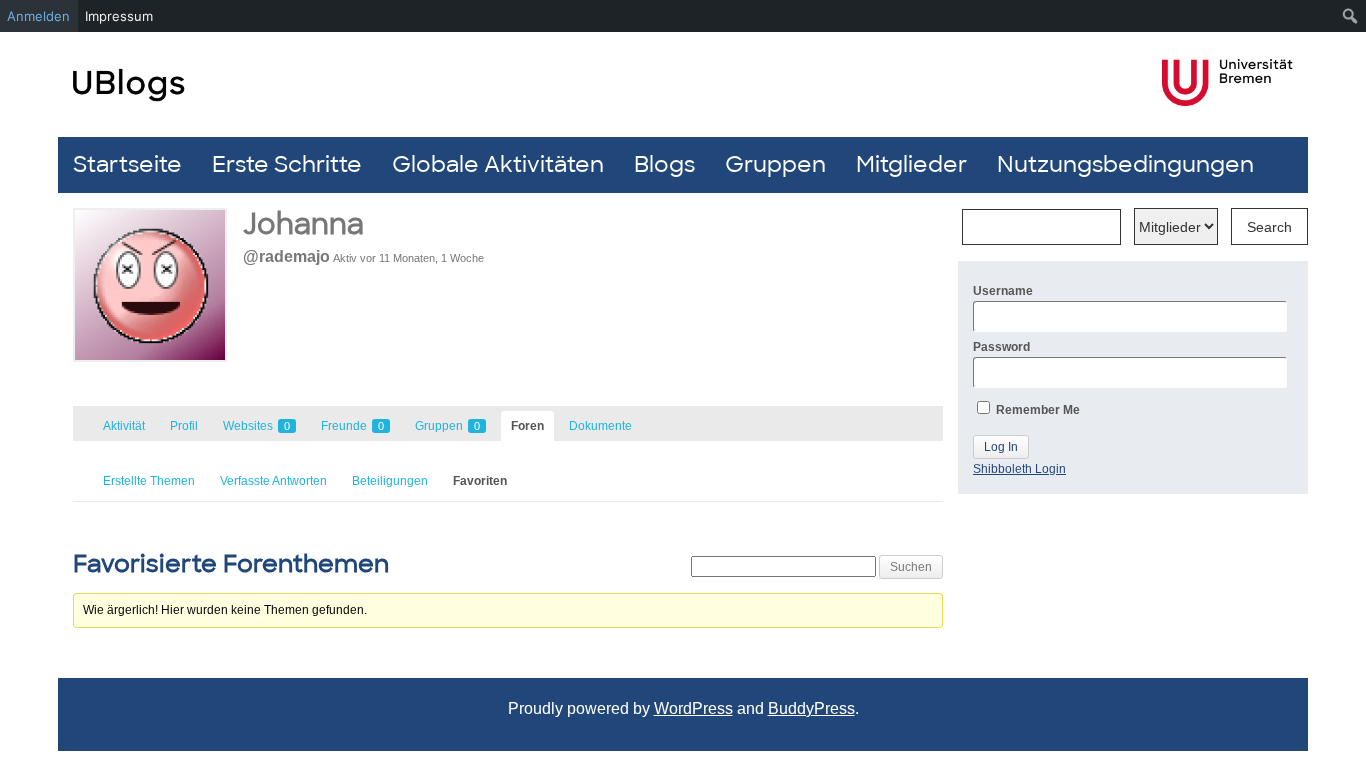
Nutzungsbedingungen (1125, 164)
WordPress (693, 708)
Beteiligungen (390, 481)
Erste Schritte (287, 164)
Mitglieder (911, 164)
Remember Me (1036, 410)
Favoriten (480, 481)
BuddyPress (811, 708)
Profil (184, 426)
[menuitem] (1350, 16)
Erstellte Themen (149, 481)
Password (1001, 347)
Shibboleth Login (1019, 469)
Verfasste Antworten (273, 481)
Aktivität (124, 426)
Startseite (127, 164)
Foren (527, 426)
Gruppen (775, 164)
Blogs (664, 164)
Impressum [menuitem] (119, 16)
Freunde (352, 426)
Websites (256, 426)
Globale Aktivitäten (498, 164)
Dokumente (600, 426)
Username (1003, 291)
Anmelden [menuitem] (38, 16)
